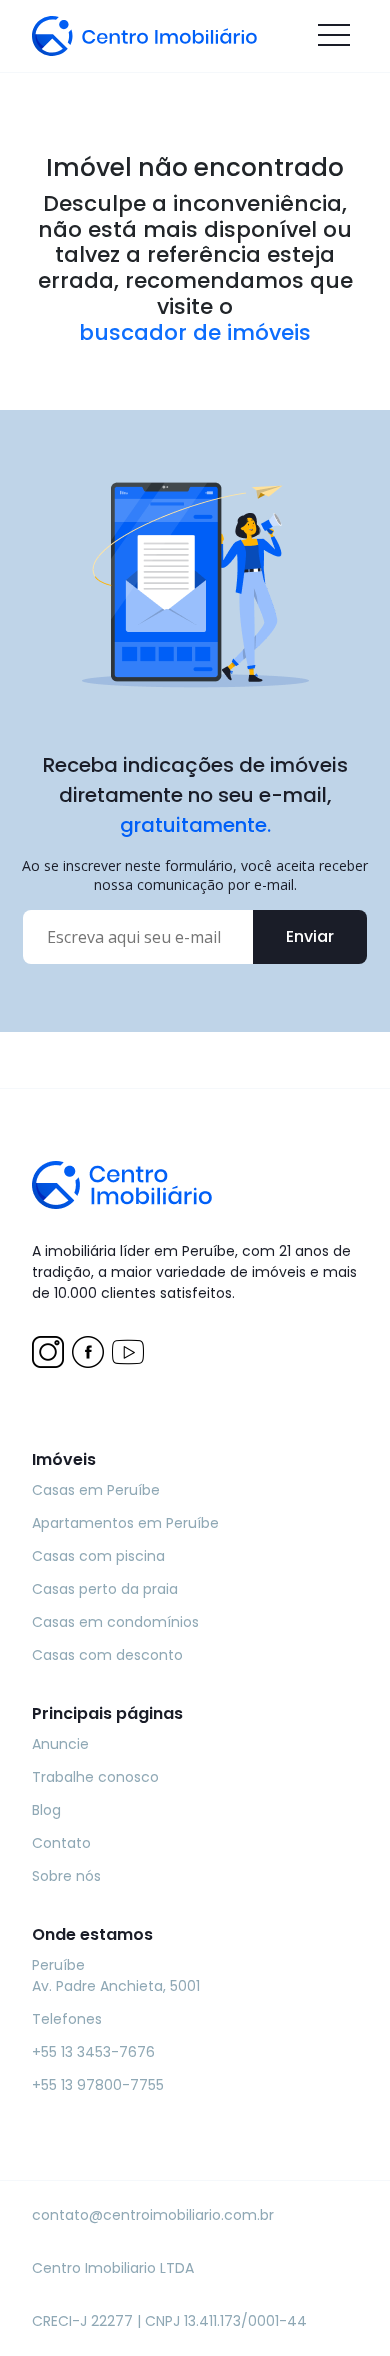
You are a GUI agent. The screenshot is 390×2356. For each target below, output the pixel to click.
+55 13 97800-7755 (98, 2085)
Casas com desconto (107, 1655)
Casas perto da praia (105, 1589)
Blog (46, 1810)
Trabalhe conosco (95, 1777)
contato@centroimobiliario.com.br (153, 2215)
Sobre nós (66, 1876)
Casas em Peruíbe (96, 1490)
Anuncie (60, 1744)
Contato (61, 1843)
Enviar (310, 936)
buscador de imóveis (195, 333)
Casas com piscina (98, 1556)
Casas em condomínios (115, 1622)
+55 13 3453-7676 (93, 2052)
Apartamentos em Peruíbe (125, 1523)
